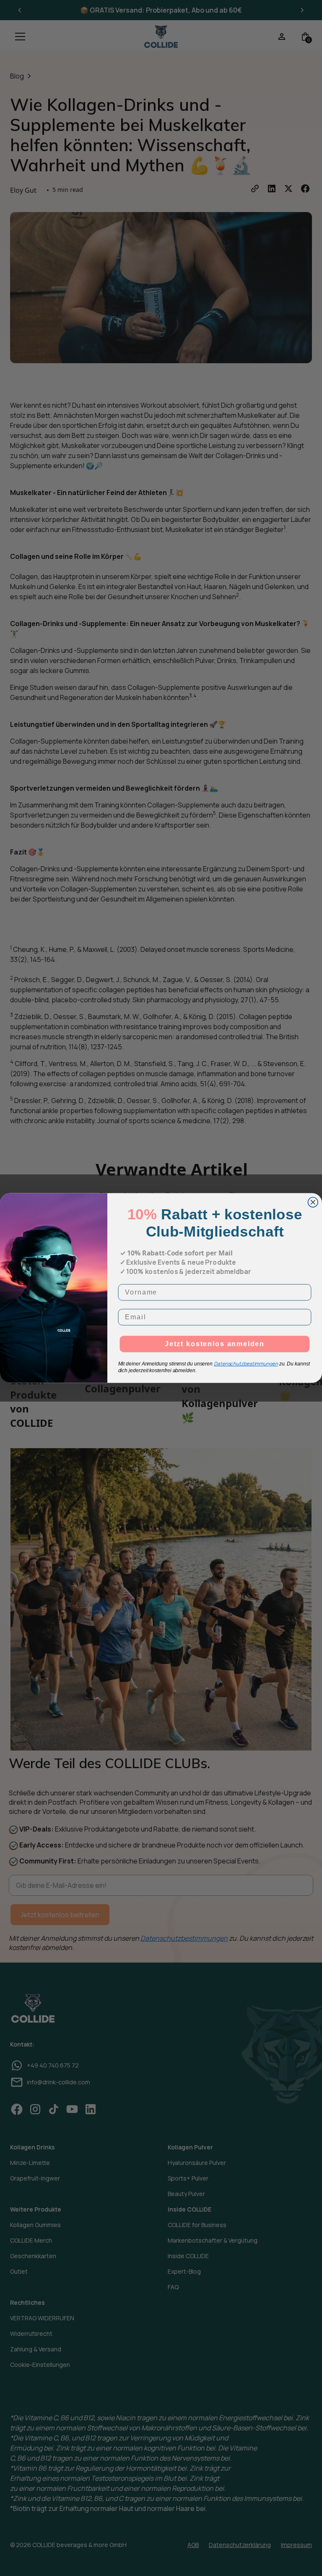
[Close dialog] (313, 1202)
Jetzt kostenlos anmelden (215, 1344)
